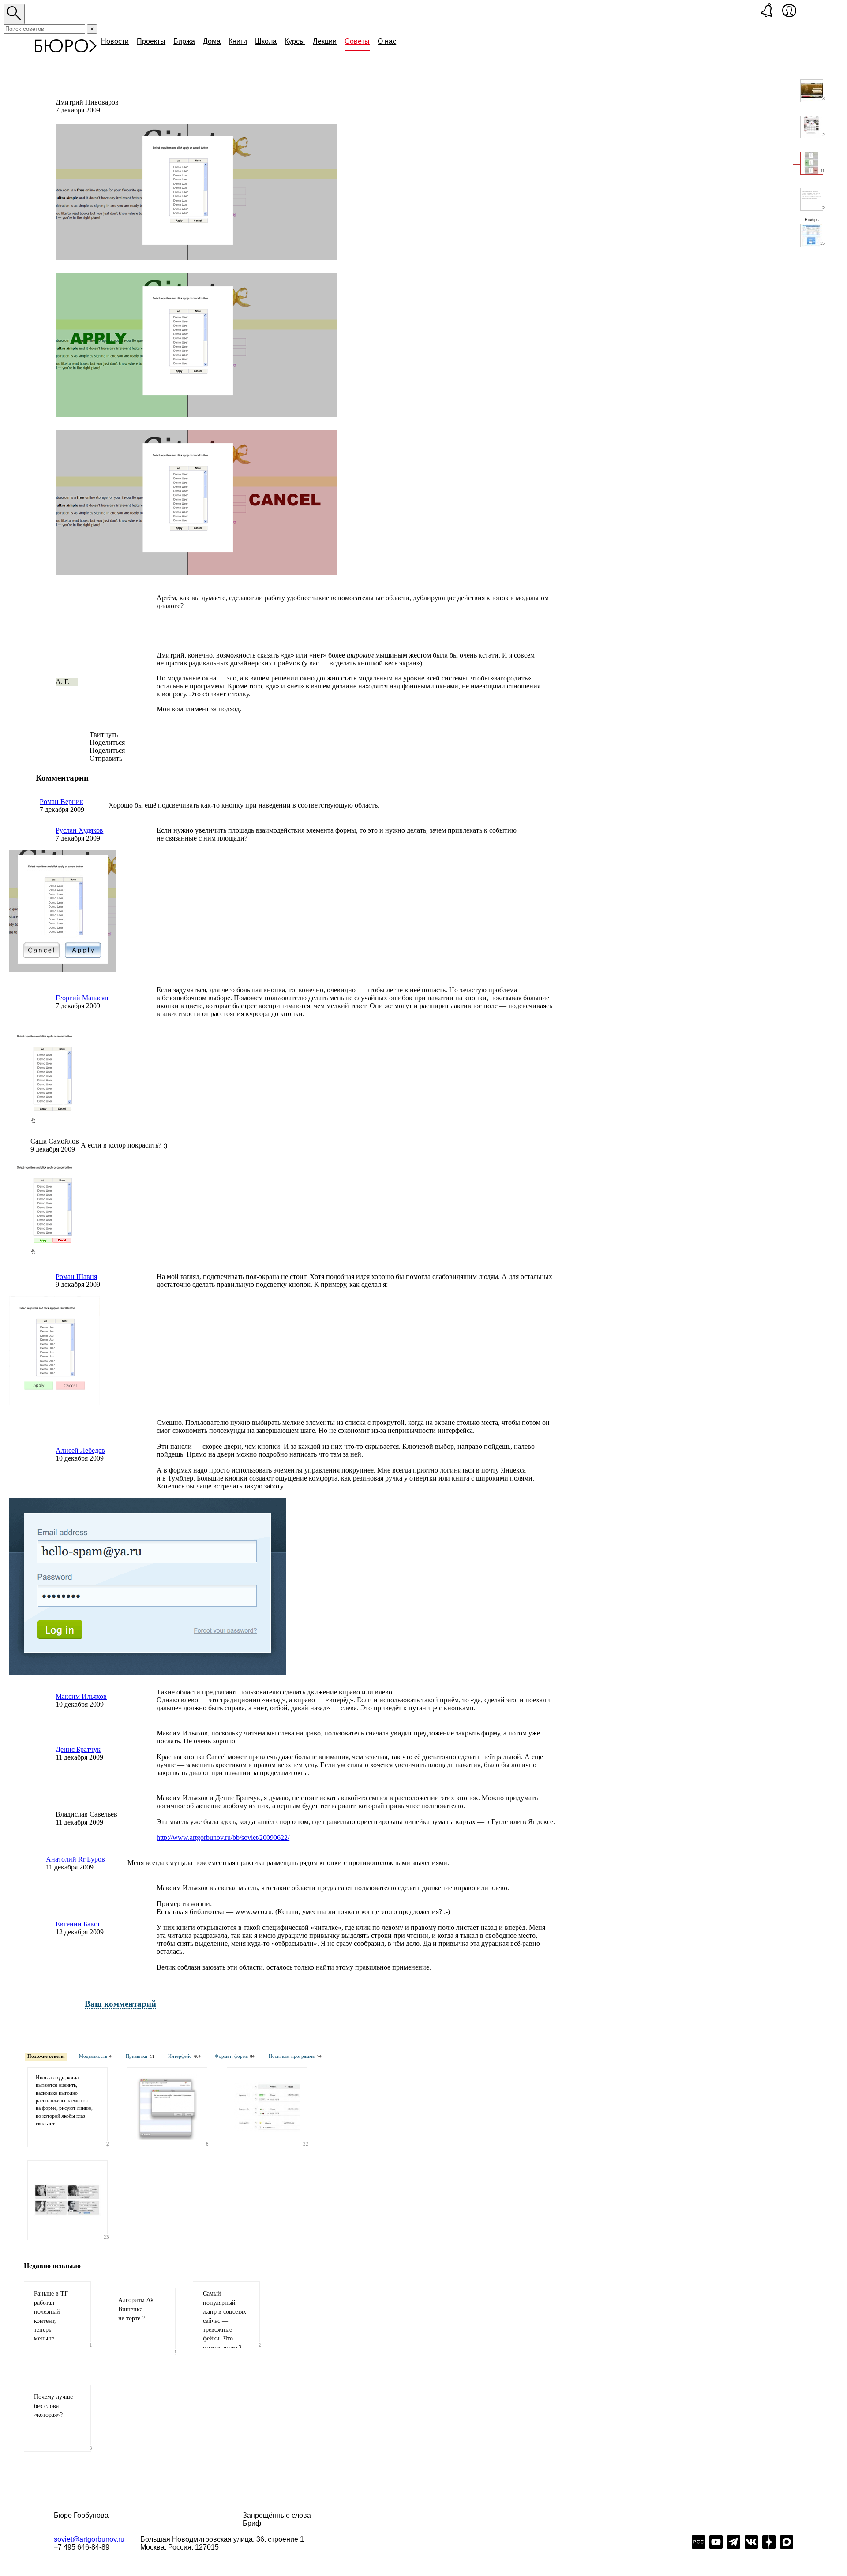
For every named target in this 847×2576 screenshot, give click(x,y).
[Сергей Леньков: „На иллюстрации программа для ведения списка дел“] (167, 2107)
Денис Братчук (78, 1749)
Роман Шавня (76, 1277)
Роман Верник (62, 802)
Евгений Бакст (78, 1924)
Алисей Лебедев (80, 1450)
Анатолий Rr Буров (75, 1859)
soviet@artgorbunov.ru (89, 2539)
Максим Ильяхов (81, 1696)
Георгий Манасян (82, 998)
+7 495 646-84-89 (82, 2547)
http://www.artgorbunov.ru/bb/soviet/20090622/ (223, 1838)
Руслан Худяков (79, 830)
